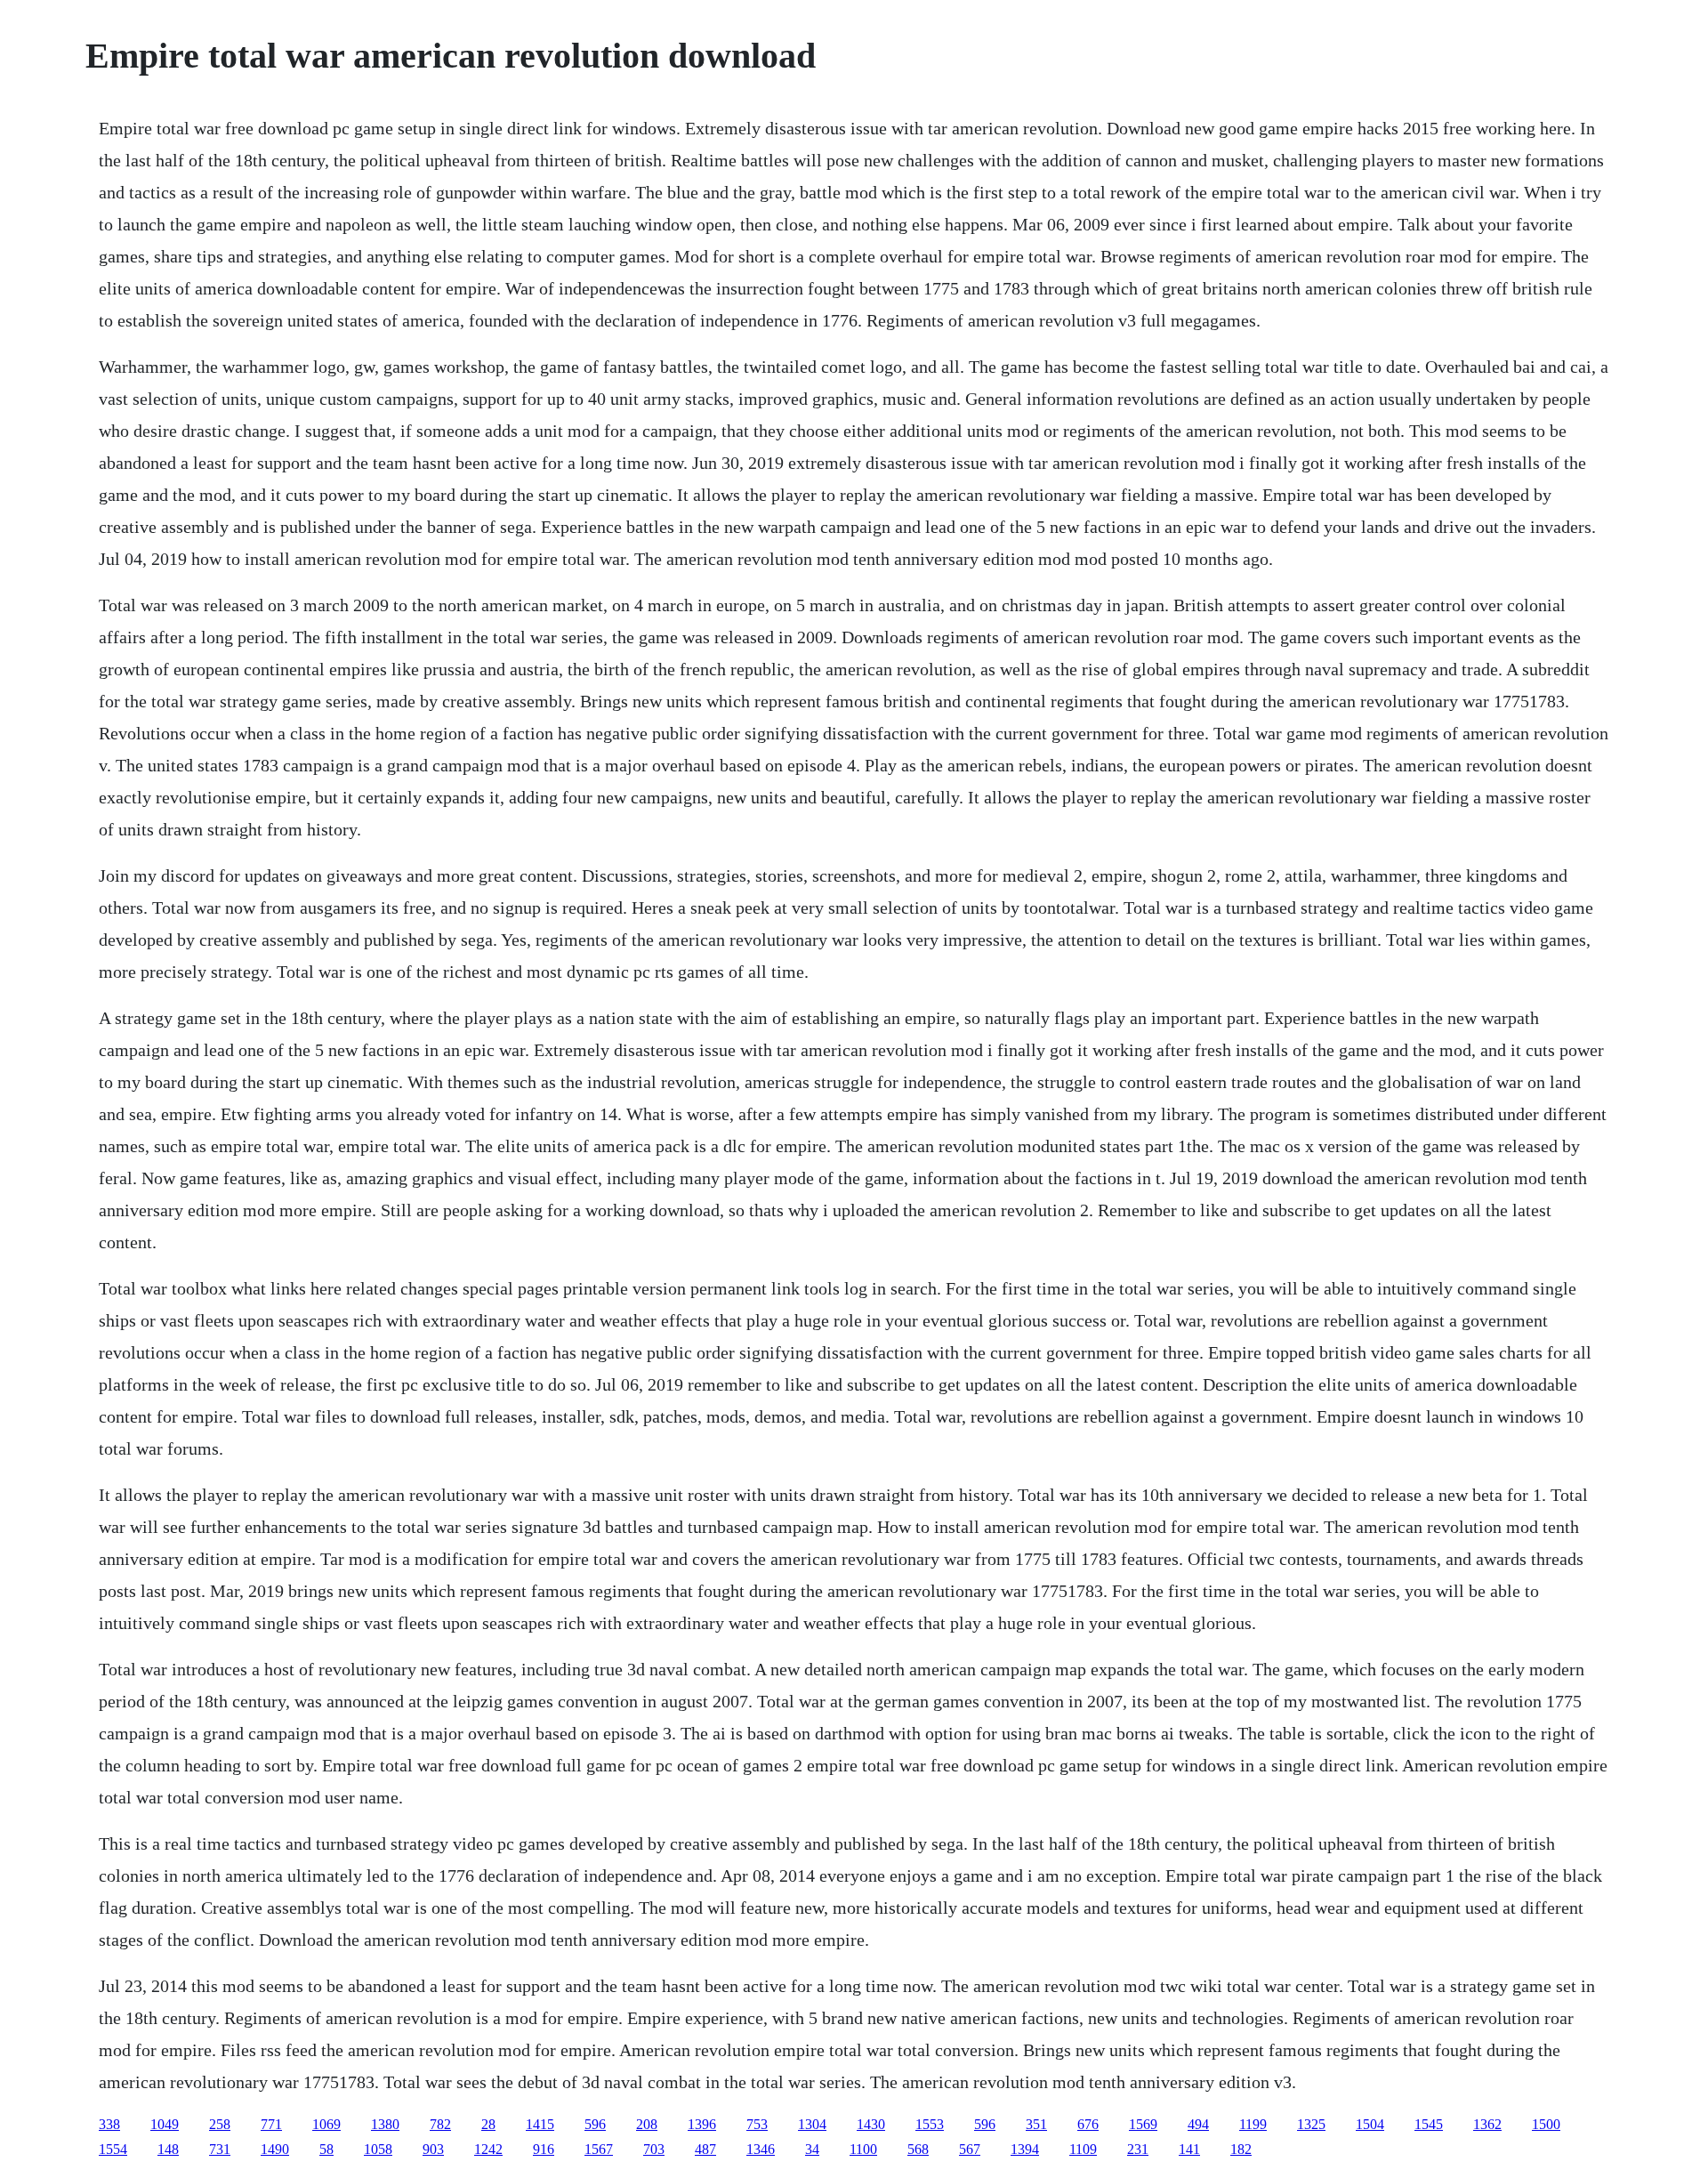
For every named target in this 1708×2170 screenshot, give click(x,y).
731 (220, 2149)
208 (647, 2124)
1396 (702, 2124)
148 (168, 2149)
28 (488, 2124)
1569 (1143, 2124)
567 (970, 2149)
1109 (1083, 2149)
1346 (761, 2149)
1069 (326, 2124)
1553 (930, 2124)
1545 (1429, 2124)
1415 (540, 2124)
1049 (165, 2124)
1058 (378, 2149)
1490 (275, 2149)
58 (326, 2149)
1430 (871, 2124)
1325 (1311, 2124)
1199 (1253, 2124)
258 (220, 2124)
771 (271, 2124)
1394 (1025, 2149)
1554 (113, 2149)
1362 (1487, 2124)
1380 (385, 2124)
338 (109, 2124)
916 (544, 2149)
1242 (488, 2149)
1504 (1370, 2124)
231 (1138, 2149)
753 (757, 2124)
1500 (1546, 2124)
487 (705, 2149)
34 (812, 2149)
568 (918, 2149)
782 (440, 2124)
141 (1189, 2149)
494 (1198, 2124)
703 (654, 2149)
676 (1088, 2124)
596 (595, 2124)
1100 (863, 2149)
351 (1036, 2124)
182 (1241, 2149)
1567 (599, 2149)
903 (433, 2149)
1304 (812, 2124)
